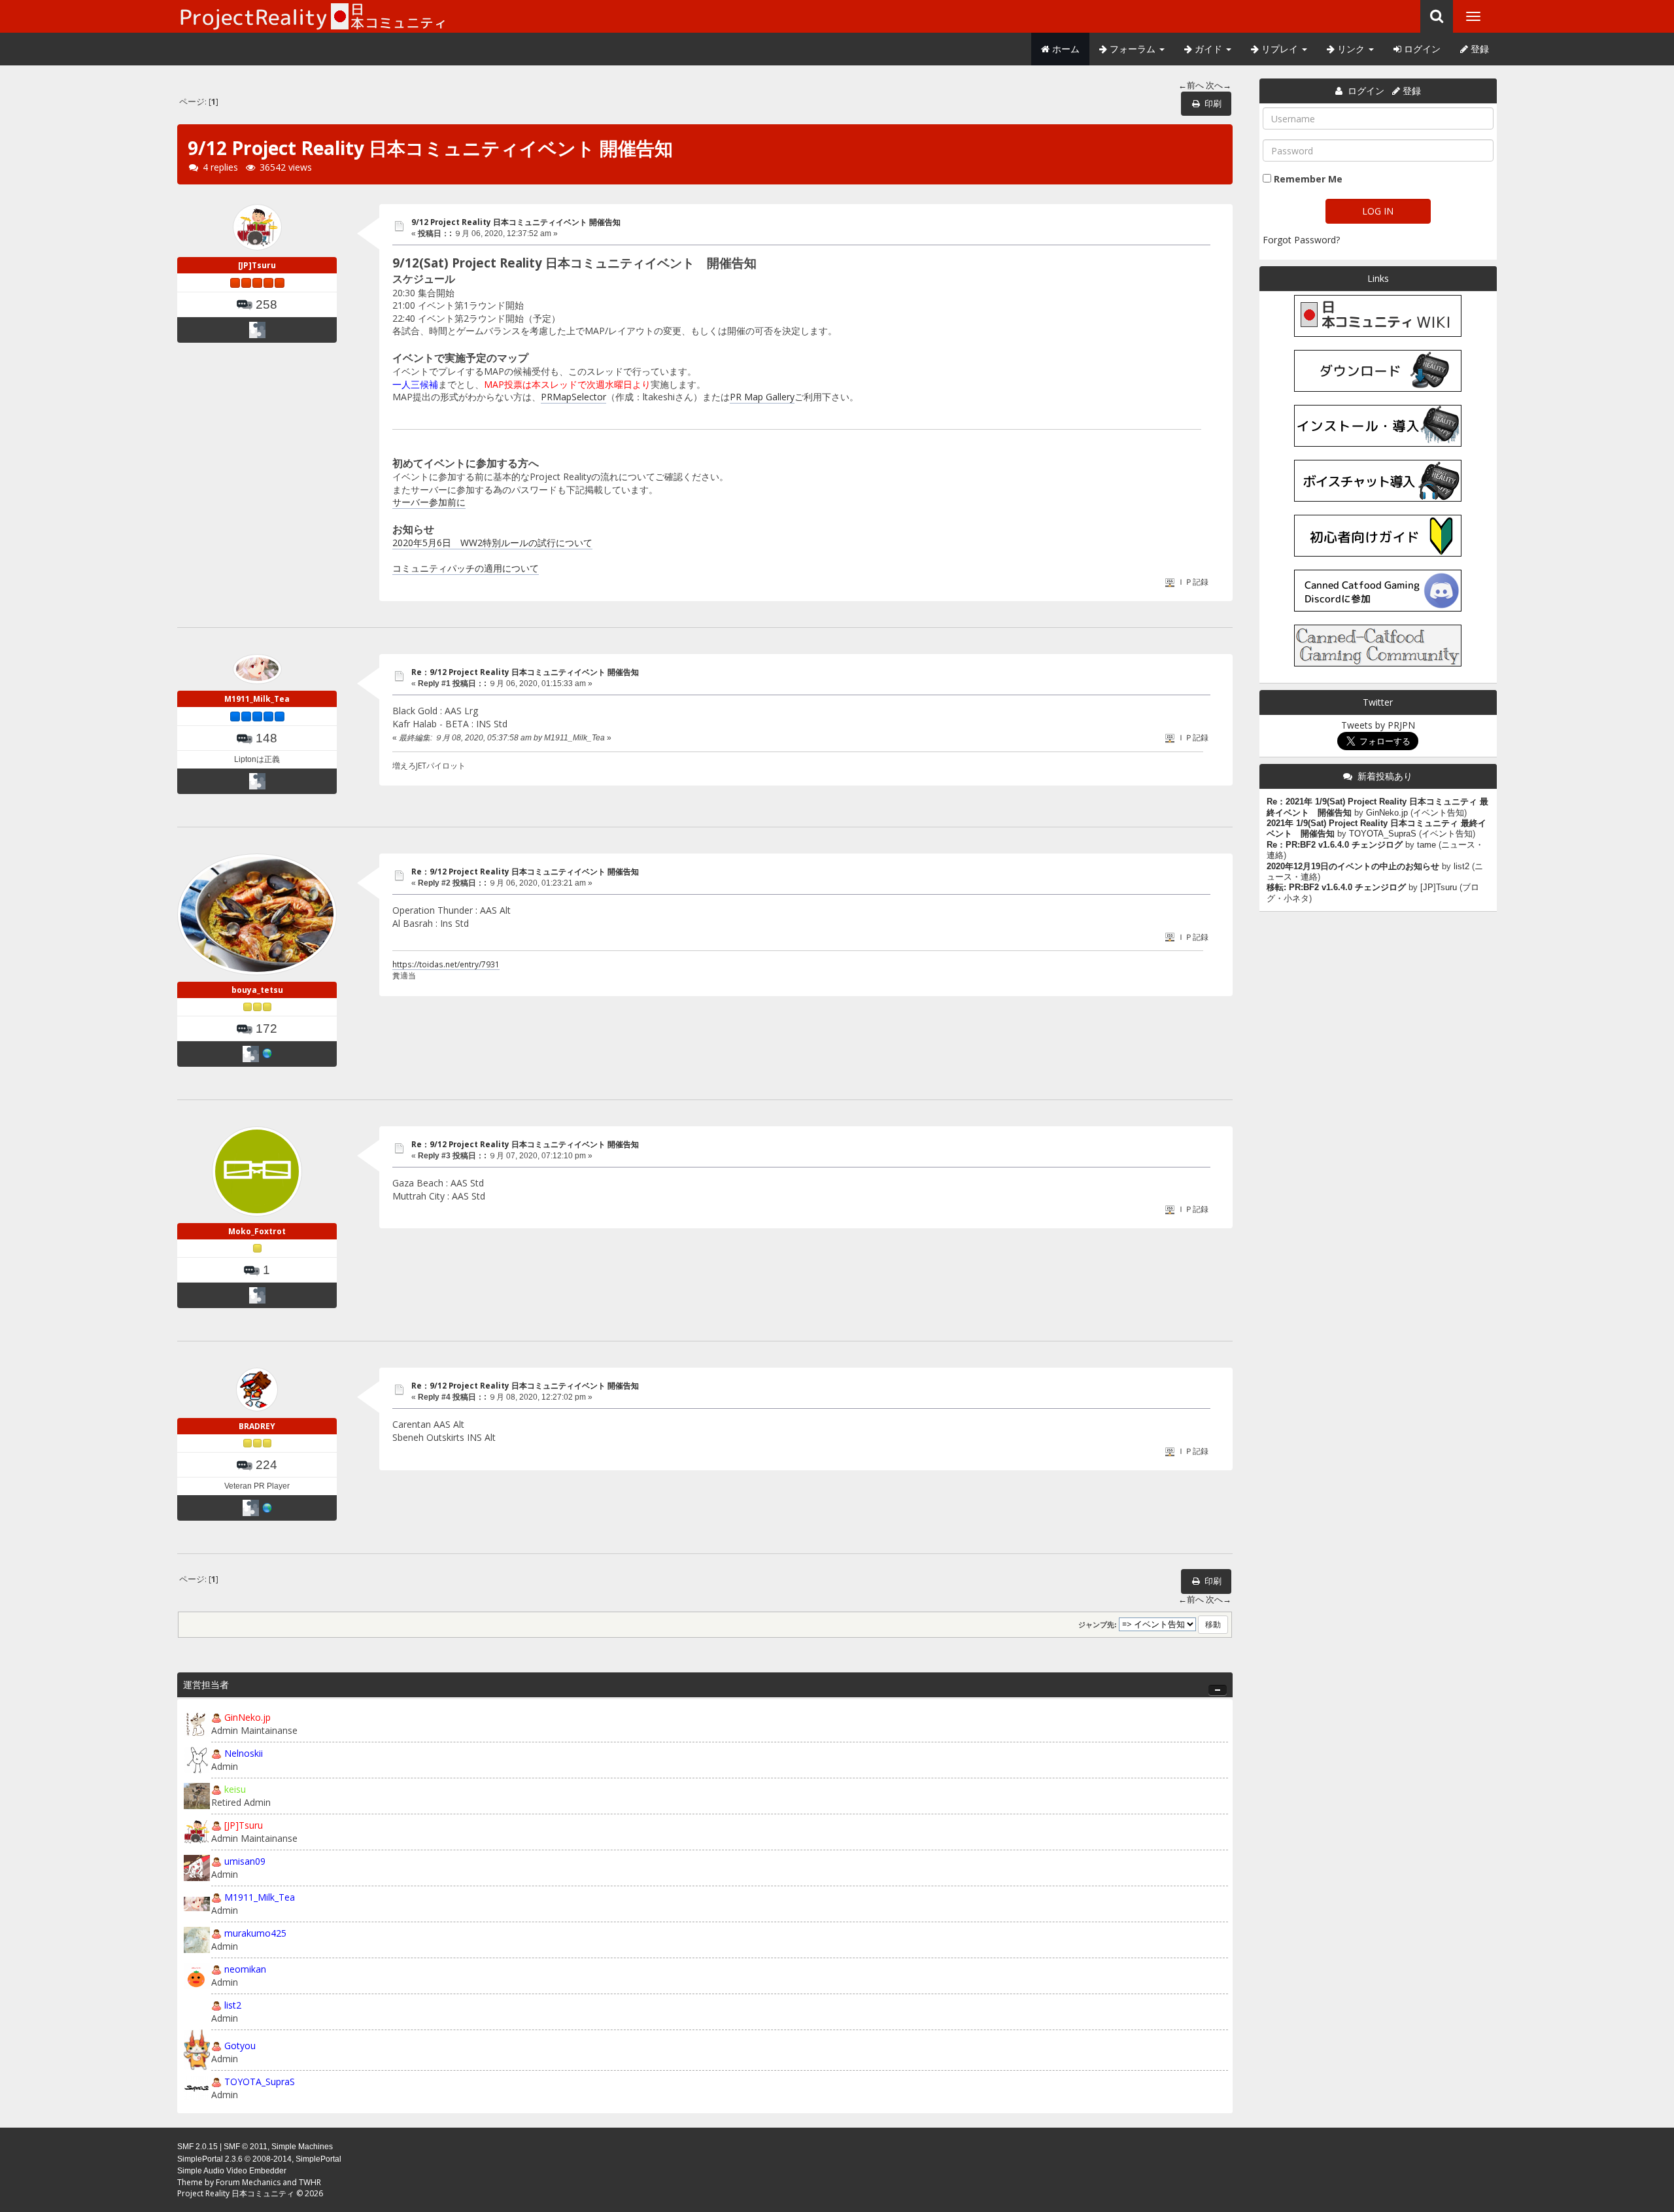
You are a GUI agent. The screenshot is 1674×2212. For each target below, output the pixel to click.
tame (1426, 845)
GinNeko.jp (248, 1717)
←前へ (1191, 85)
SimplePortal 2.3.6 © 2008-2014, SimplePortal (259, 2159)
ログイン (1421, 49)
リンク (1351, 49)
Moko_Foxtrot (257, 1231)
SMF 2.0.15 (197, 2147)
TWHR (310, 2182)
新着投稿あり (1385, 776)
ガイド (1208, 49)
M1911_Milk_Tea (257, 699)
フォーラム (1133, 49)
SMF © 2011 (246, 2147)
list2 (233, 2005)
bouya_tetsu (257, 990)
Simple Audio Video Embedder (232, 2171)
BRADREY (257, 1426)
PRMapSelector (573, 397)
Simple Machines (302, 2147)
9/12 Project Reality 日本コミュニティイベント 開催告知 (516, 222)
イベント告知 (1439, 813)
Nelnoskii (244, 1753)
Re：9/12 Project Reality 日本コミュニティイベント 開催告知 (525, 672)
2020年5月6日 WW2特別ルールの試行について (492, 543)
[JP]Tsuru (257, 265)
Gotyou (240, 2046)
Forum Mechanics (248, 2182)
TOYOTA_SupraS (260, 2082)
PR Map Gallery (762, 397)
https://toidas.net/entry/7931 (446, 964)
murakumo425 (255, 1933)
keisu (235, 1789)
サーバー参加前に (429, 502)
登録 (1478, 49)
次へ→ (1219, 85)
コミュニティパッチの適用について (466, 568)
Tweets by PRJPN (1378, 725)
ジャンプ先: (1098, 1625)
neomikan (245, 1969)
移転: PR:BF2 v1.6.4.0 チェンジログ (1336, 888)
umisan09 (245, 1861)
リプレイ (1280, 49)
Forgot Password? (1301, 240)
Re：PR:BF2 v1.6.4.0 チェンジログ (1335, 845)
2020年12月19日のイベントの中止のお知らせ (1353, 867)
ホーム (1065, 49)
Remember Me (1308, 179)
